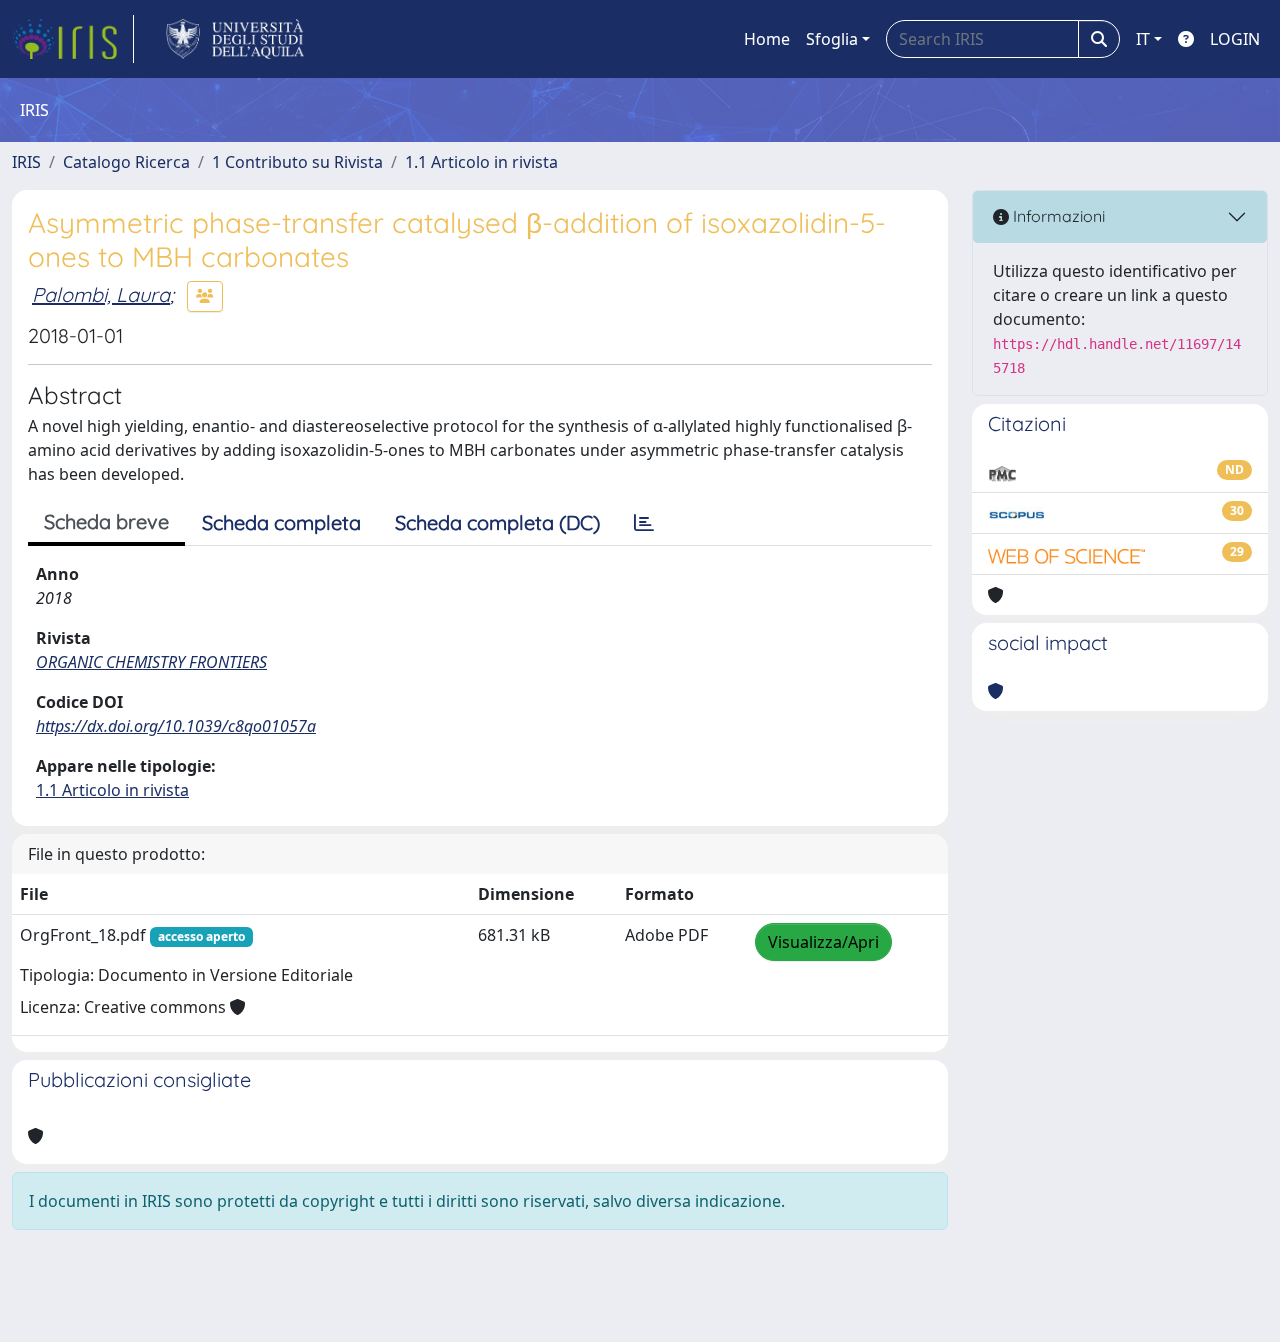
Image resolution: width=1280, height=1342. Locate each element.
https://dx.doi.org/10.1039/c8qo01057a (176, 726)
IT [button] (1143, 39)
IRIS (26, 162)
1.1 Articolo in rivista (481, 162)
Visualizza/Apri (823, 942)
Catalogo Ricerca (126, 162)
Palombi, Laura (101, 294)
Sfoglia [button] (832, 39)
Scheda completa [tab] (281, 522)
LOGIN (1235, 39)
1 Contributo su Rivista (297, 162)
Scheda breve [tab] (106, 521)
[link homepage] (73, 39)
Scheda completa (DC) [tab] (497, 522)
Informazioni (1057, 216)
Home (767, 39)
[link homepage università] (235, 39)
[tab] (644, 523)
